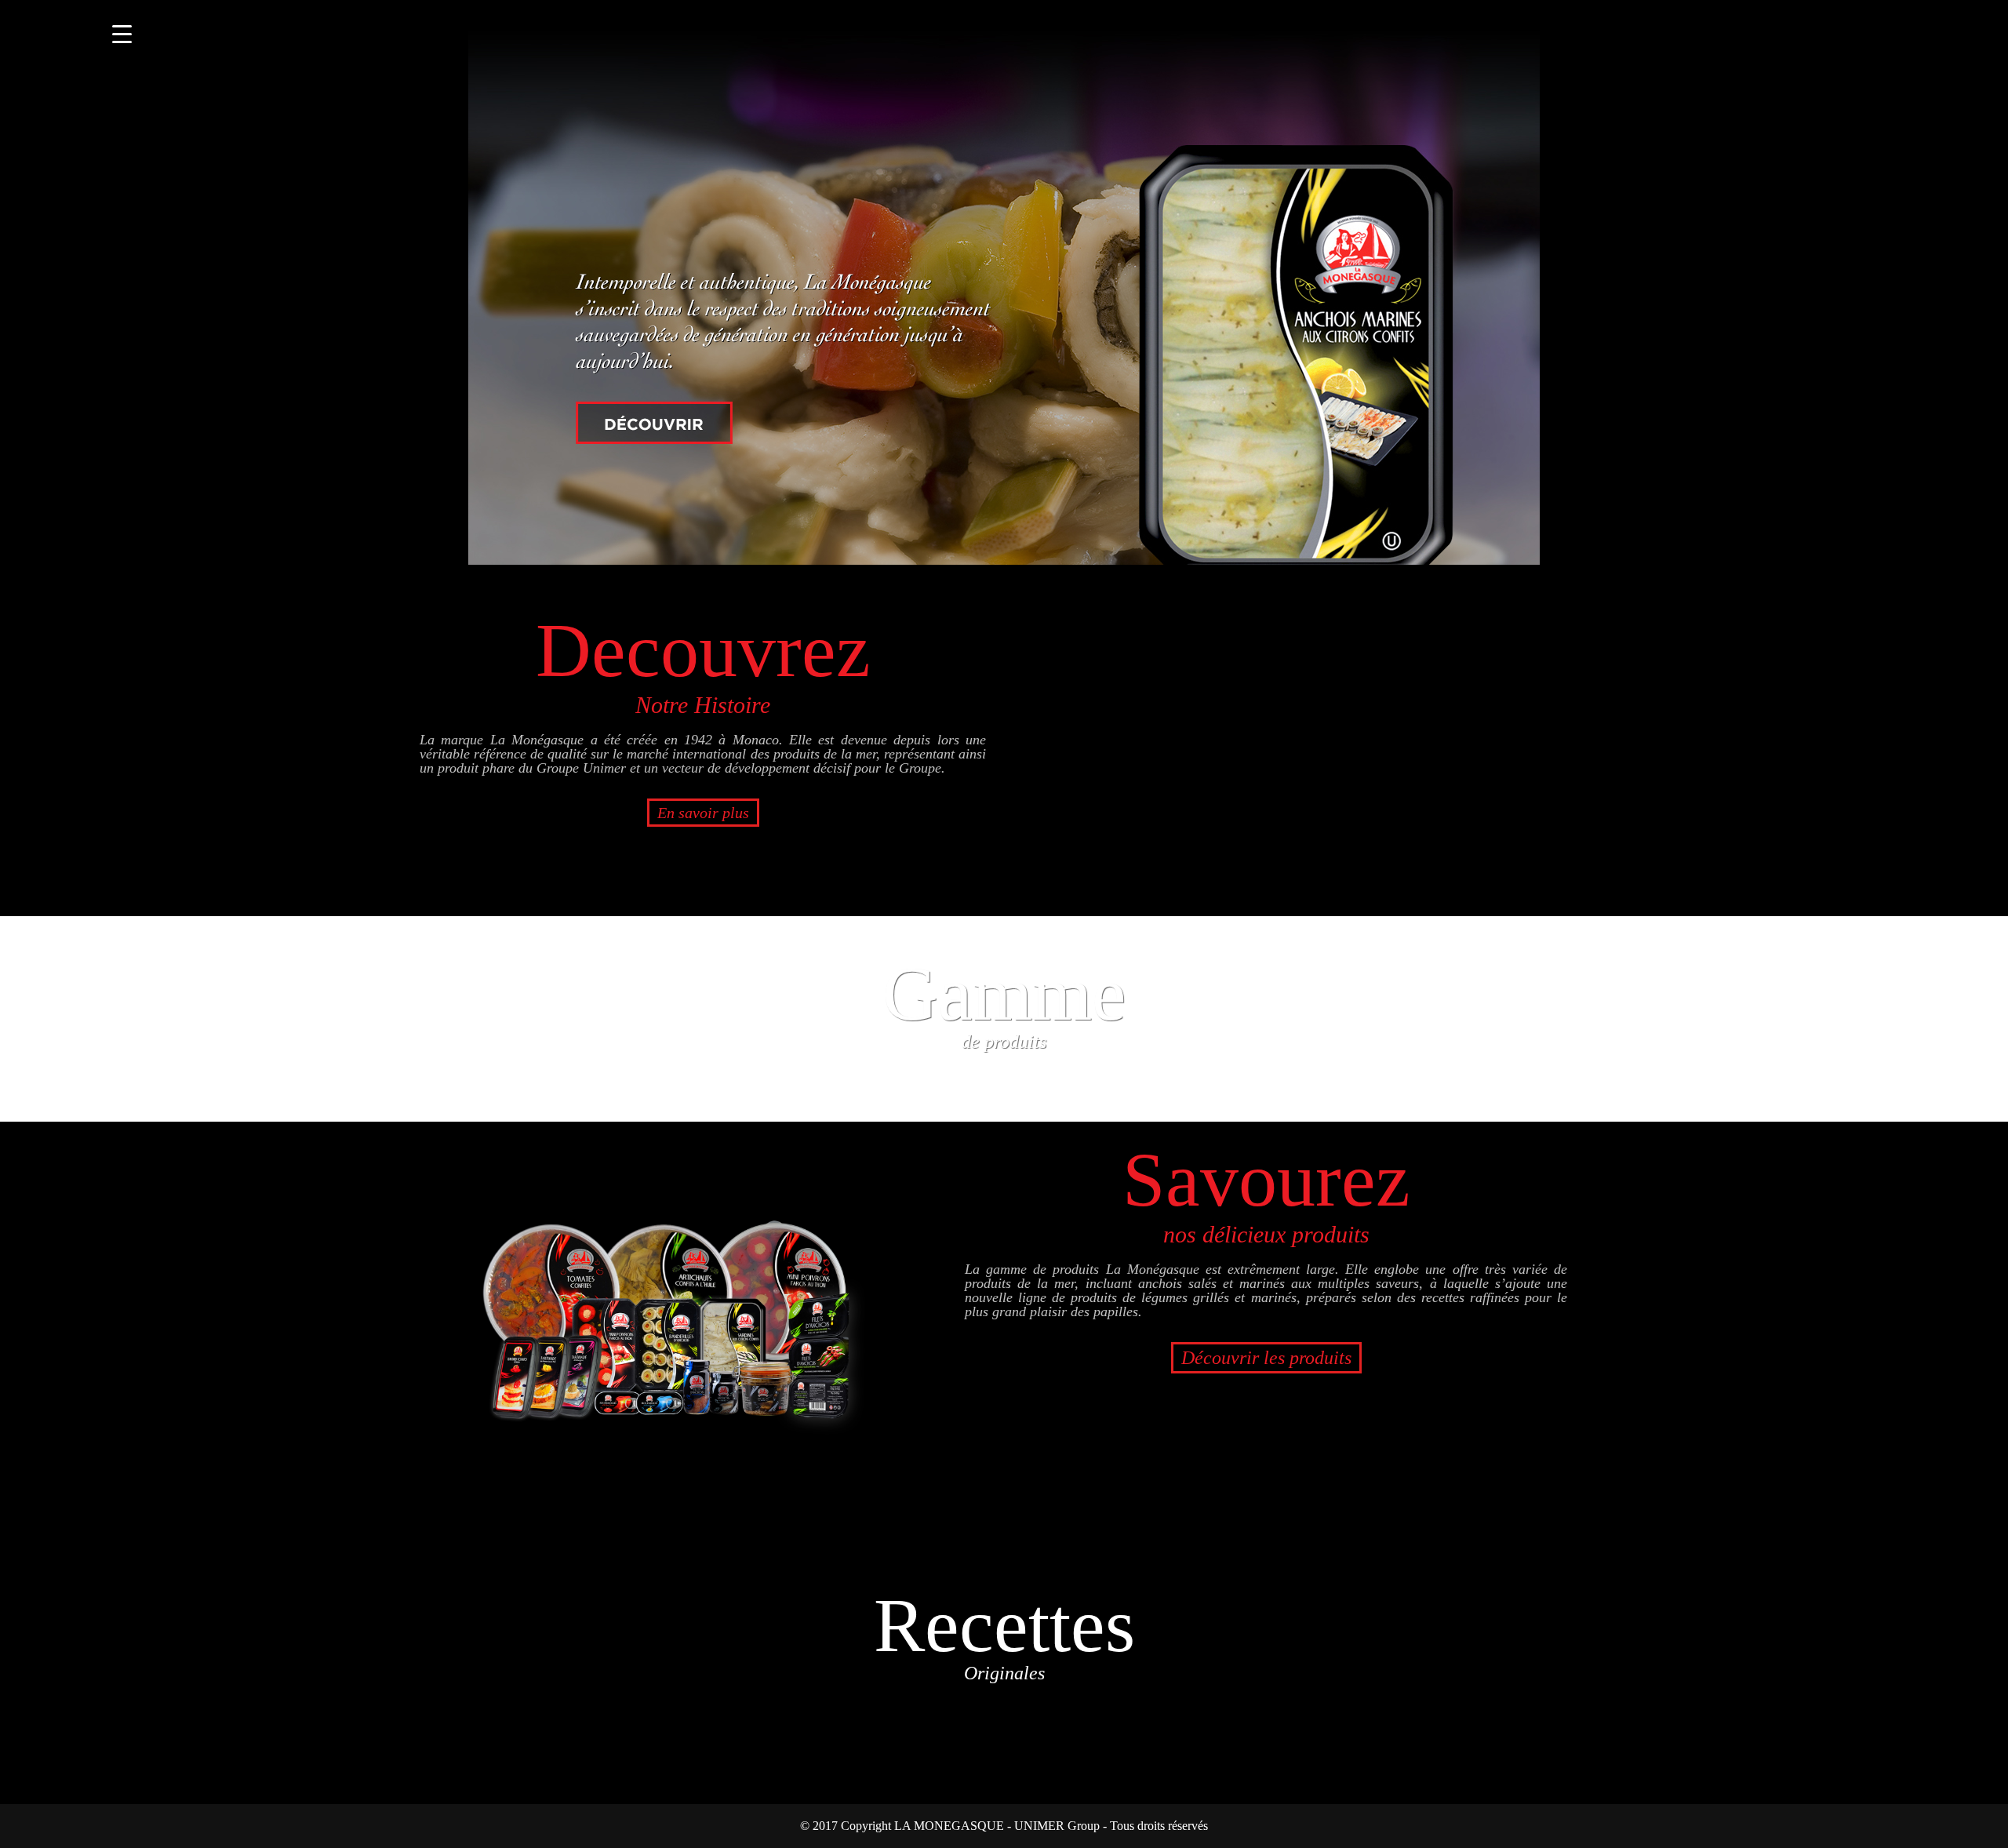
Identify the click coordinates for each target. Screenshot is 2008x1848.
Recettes (1004, 1633)
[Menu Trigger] (122, 33)
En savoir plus (703, 813)
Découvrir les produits (1266, 1358)
